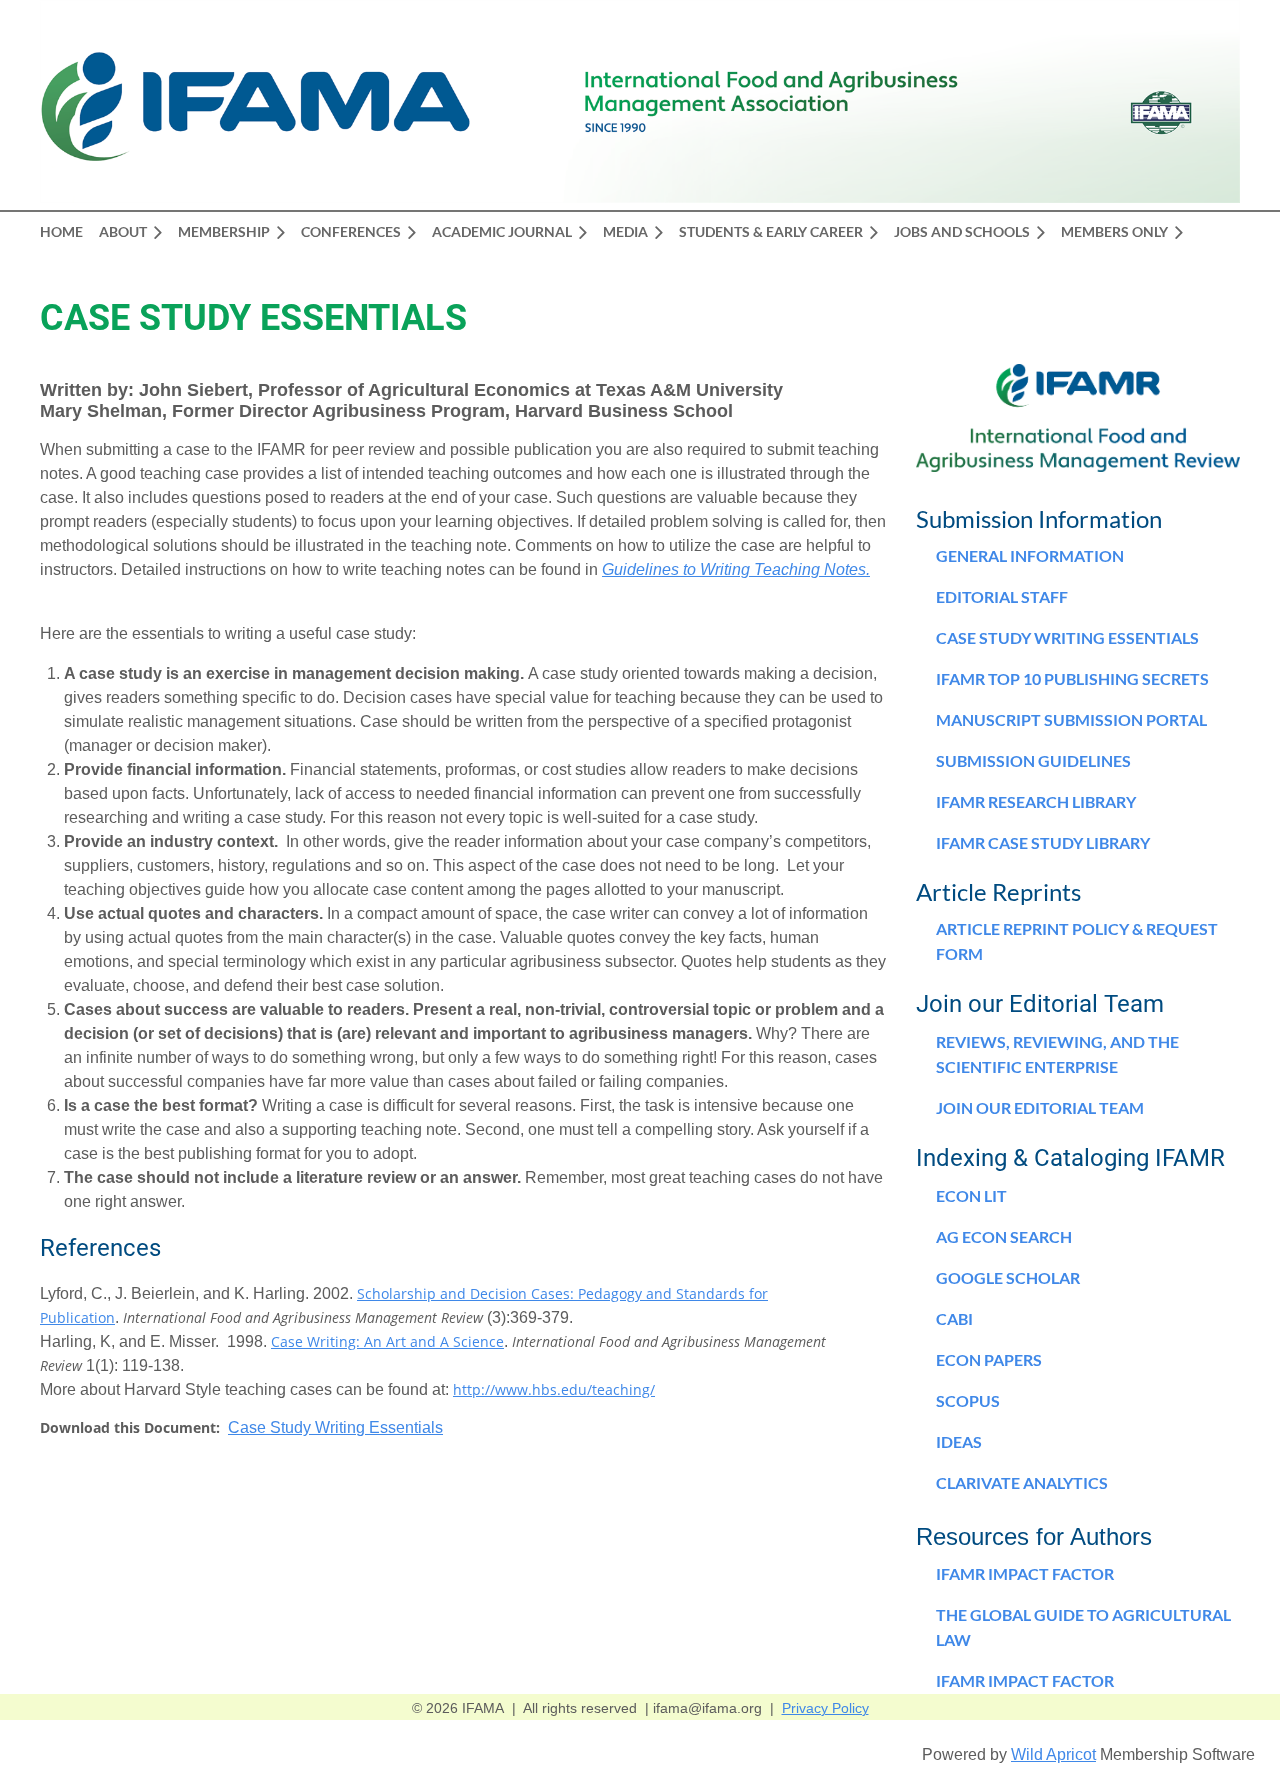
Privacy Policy (825, 1708)
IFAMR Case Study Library (1043, 842)
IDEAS (959, 1441)
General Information (1030, 555)
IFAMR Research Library (1036, 801)
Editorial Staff (1002, 596)
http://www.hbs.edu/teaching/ (554, 1389)
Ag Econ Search (1004, 1236)
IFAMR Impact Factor (1025, 1573)
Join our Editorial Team (1040, 1107)
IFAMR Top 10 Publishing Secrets (1072, 678)
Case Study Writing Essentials (335, 1427)
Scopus (968, 1400)
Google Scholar (1008, 1277)
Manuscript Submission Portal (1071, 719)
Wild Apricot (1053, 1754)
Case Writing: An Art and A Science (387, 1341)
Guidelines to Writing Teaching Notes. (736, 569)
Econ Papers (989, 1359)
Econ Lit (971, 1195)
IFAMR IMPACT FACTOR (1025, 1680)
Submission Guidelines (1033, 760)
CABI (954, 1318)
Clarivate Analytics (1022, 1482)
